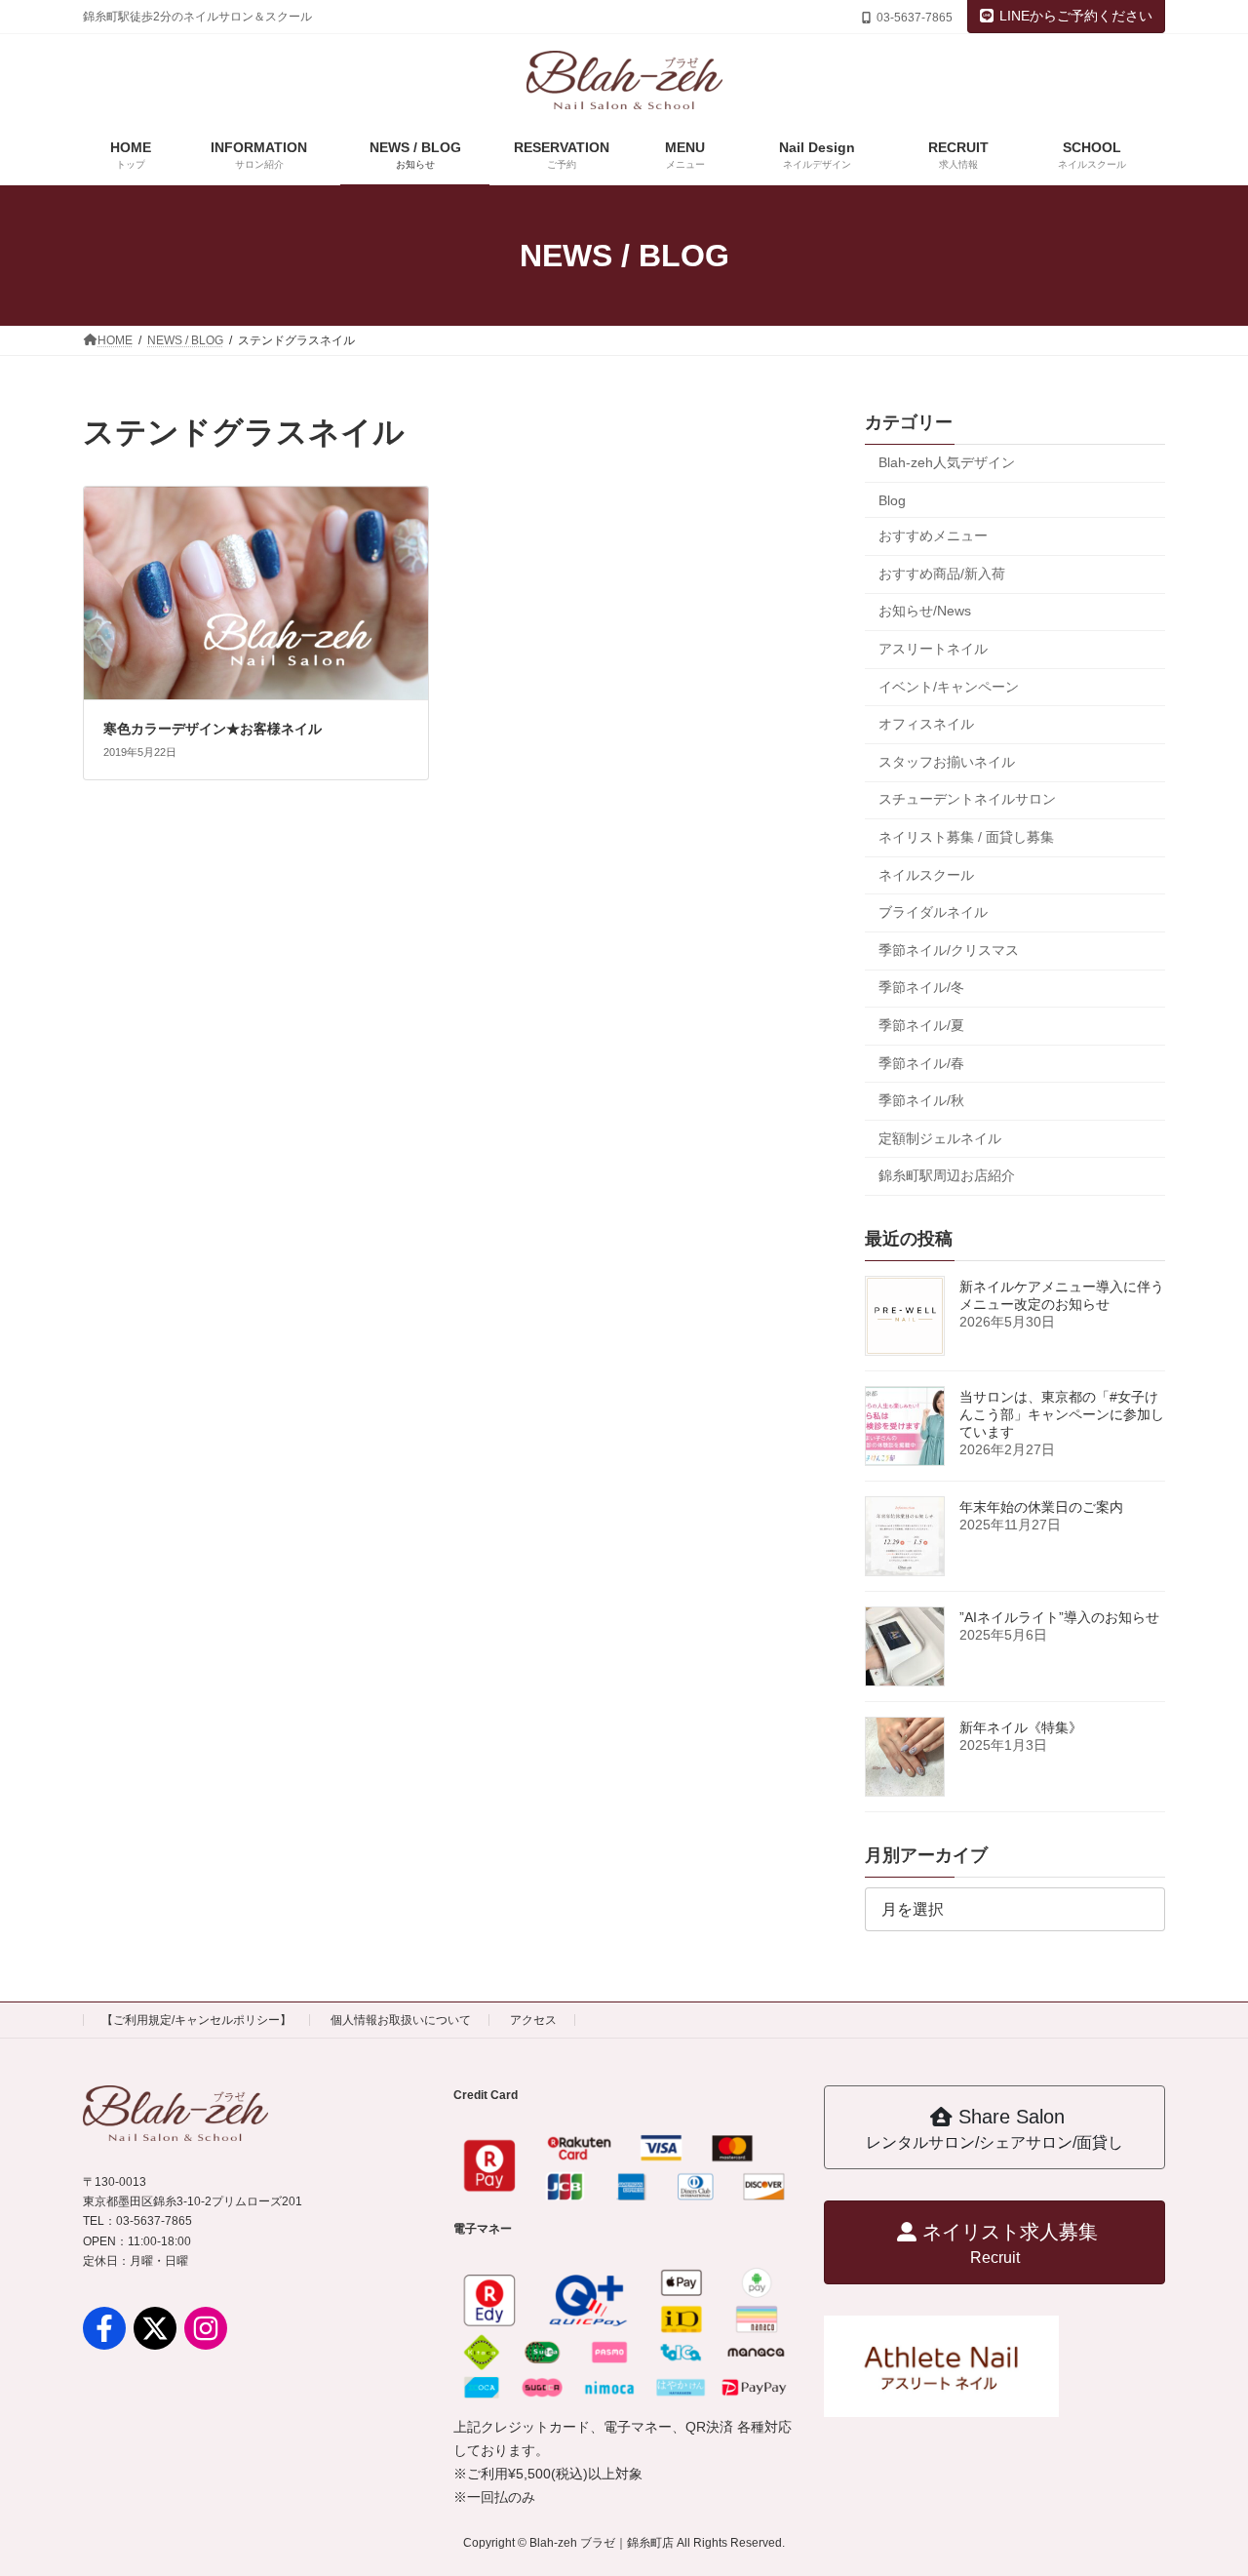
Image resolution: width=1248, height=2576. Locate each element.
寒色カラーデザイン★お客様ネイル (213, 729)
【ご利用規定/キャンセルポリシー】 (196, 2020)
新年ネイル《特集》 (1021, 1727)
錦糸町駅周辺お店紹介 (947, 1175)
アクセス (533, 2020)
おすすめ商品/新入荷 (942, 574)
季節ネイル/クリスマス (949, 950)
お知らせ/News (925, 611)
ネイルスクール (926, 875)
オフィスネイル (926, 724)
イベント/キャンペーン (949, 687)
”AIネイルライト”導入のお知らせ (1059, 1617)
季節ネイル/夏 (921, 1025)
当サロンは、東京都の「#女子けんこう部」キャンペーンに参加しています (1062, 1414)
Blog (892, 500)
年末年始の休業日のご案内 (1041, 1507)
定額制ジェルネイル (940, 1138)
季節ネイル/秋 (921, 1100)
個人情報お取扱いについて (401, 2020)
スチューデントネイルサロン (967, 799)
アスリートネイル (933, 649)
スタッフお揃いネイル (947, 762)
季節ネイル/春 (921, 1062)
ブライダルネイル (933, 912)
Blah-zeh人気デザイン (947, 462)
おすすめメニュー (933, 535)
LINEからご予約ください (1076, 16)
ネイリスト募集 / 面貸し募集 (966, 837)
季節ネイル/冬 (921, 987)
